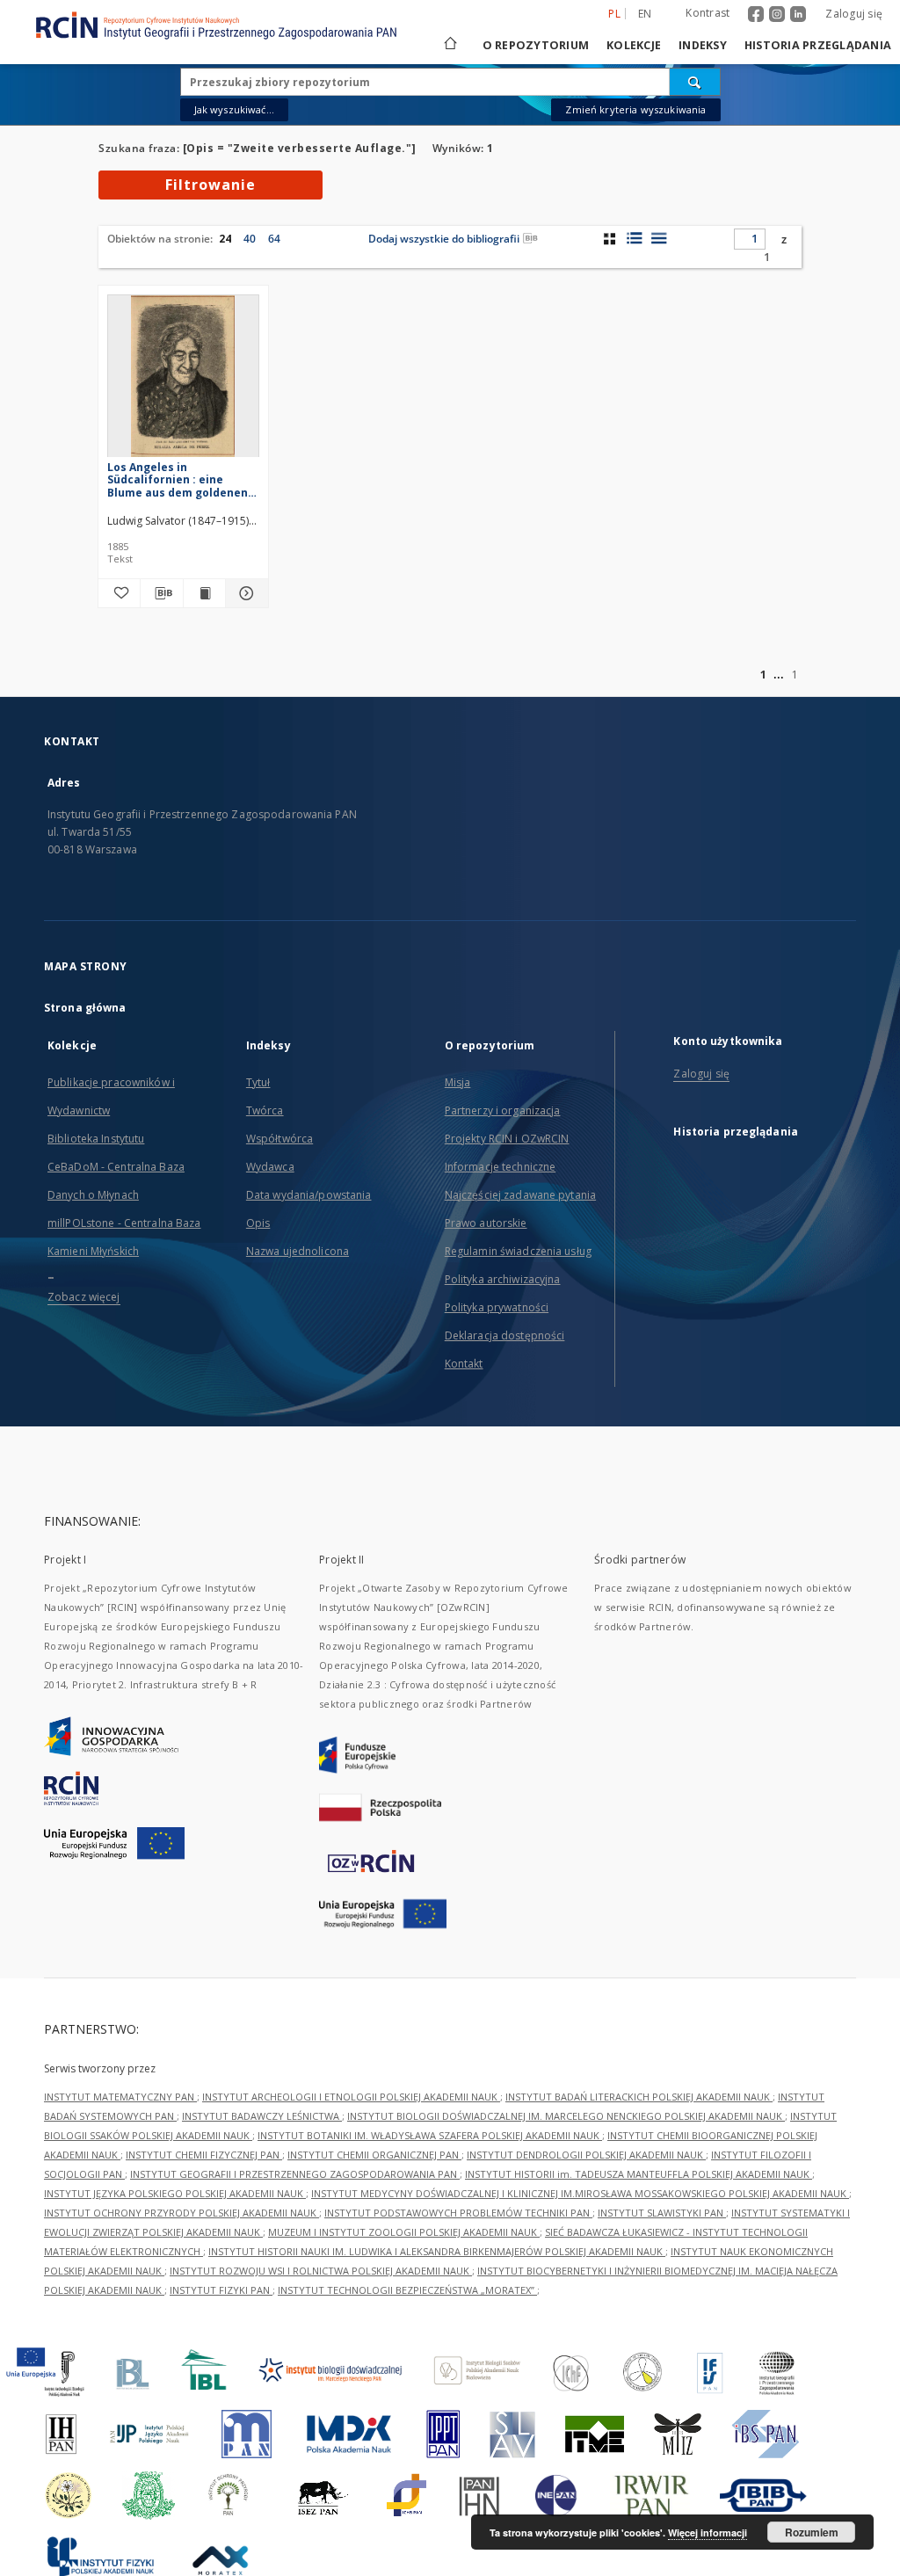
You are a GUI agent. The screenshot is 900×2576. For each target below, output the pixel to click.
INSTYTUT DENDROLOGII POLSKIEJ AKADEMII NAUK (586, 2155)
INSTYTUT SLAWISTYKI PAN (662, 2213)
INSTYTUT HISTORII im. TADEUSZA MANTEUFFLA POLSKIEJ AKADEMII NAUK (639, 2174)
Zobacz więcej (84, 1297)
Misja (458, 1082)
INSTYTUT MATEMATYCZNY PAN (120, 2097)
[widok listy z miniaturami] (634, 238)
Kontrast (708, 13)
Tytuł (258, 1082)
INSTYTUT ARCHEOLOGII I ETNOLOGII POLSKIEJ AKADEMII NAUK (351, 2097)
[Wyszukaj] (695, 82)
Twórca (265, 1110)
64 (274, 239)
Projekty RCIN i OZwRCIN (507, 1139)
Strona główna (85, 1008)
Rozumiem (812, 2532)
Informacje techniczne (501, 1167)
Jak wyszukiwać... (235, 109)
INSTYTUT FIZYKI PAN (221, 2290)
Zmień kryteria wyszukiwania (635, 109)
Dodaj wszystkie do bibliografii (444, 239)
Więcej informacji (708, 2532)
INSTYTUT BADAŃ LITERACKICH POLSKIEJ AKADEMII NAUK (639, 2097)
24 (225, 239)
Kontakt (464, 1364)
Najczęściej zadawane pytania (520, 1195)
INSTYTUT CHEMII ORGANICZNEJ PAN (374, 2155)
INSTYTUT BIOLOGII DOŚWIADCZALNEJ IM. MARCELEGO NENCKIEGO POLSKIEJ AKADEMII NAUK (566, 2116)
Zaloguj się (854, 14)
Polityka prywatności (497, 1307)
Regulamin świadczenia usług (518, 1251)
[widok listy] (659, 238)
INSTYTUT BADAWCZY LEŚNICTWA (262, 2116)
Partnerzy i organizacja (503, 1110)
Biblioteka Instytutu (96, 1139)
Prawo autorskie (486, 1223)
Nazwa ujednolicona (298, 1251)
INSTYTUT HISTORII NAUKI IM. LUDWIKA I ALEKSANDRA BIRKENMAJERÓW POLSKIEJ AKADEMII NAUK (437, 2251)
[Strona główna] (449, 45)
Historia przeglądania (818, 45)
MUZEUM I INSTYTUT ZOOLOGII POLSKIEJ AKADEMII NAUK (404, 2232)
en (645, 14)
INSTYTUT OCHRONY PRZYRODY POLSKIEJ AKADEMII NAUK (181, 2213)
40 (250, 239)
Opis (258, 1223)
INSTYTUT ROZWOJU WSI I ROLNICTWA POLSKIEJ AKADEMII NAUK (321, 2271)
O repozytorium (536, 45)
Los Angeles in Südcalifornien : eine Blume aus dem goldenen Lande (178, 479)
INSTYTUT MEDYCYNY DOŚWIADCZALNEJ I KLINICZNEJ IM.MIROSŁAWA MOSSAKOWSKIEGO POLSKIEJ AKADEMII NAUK (580, 2193)
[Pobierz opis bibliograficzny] (161, 593)
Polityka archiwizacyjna (503, 1279)
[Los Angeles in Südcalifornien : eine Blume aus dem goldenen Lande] (183, 381)
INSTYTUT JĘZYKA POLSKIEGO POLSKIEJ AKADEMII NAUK (175, 2193)
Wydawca (270, 1167)
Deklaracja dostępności (505, 1335)
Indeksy (703, 45)
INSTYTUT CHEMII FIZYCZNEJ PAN (204, 2155)
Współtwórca (279, 1139)
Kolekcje (634, 45)
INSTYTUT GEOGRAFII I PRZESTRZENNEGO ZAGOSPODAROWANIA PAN (295, 2174)
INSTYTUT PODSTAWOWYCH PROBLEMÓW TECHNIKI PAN (458, 2213)
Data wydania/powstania (309, 1195)
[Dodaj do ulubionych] (119, 593)
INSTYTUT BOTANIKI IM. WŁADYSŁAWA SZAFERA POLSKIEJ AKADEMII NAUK (430, 2135)
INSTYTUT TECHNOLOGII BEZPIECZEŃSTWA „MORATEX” (407, 2290)
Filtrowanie (210, 185)
